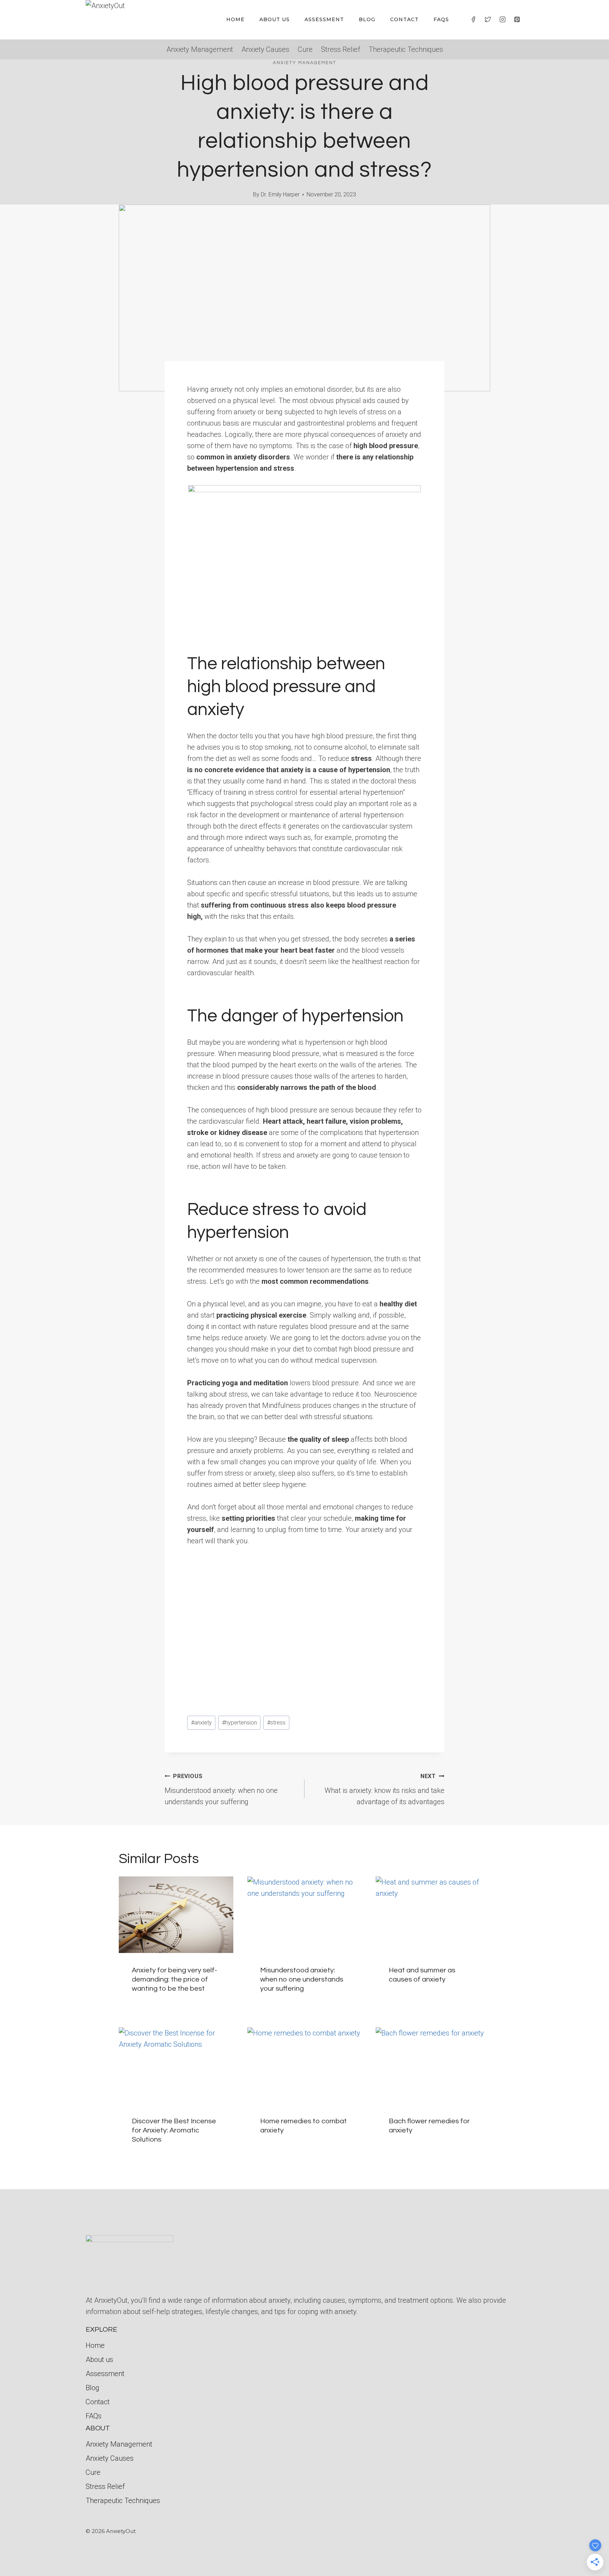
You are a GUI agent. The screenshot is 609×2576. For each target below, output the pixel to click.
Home (235, 19)
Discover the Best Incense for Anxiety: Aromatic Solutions (174, 2130)
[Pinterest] (517, 19)
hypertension (239, 1723)
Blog (367, 19)
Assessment (324, 19)
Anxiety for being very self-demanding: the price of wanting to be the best (174, 1979)
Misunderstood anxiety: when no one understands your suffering (221, 1789)
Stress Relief (341, 49)
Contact (404, 19)
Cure (305, 49)
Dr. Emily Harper (280, 194)
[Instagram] (503, 19)
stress (276, 1723)
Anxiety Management (200, 49)
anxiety (201, 1723)
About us (275, 19)
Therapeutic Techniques (406, 49)
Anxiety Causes (265, 49)
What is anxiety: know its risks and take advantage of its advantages (385, 1789)
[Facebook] (473, 19)
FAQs (441, 19)
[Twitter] (488, 19)
